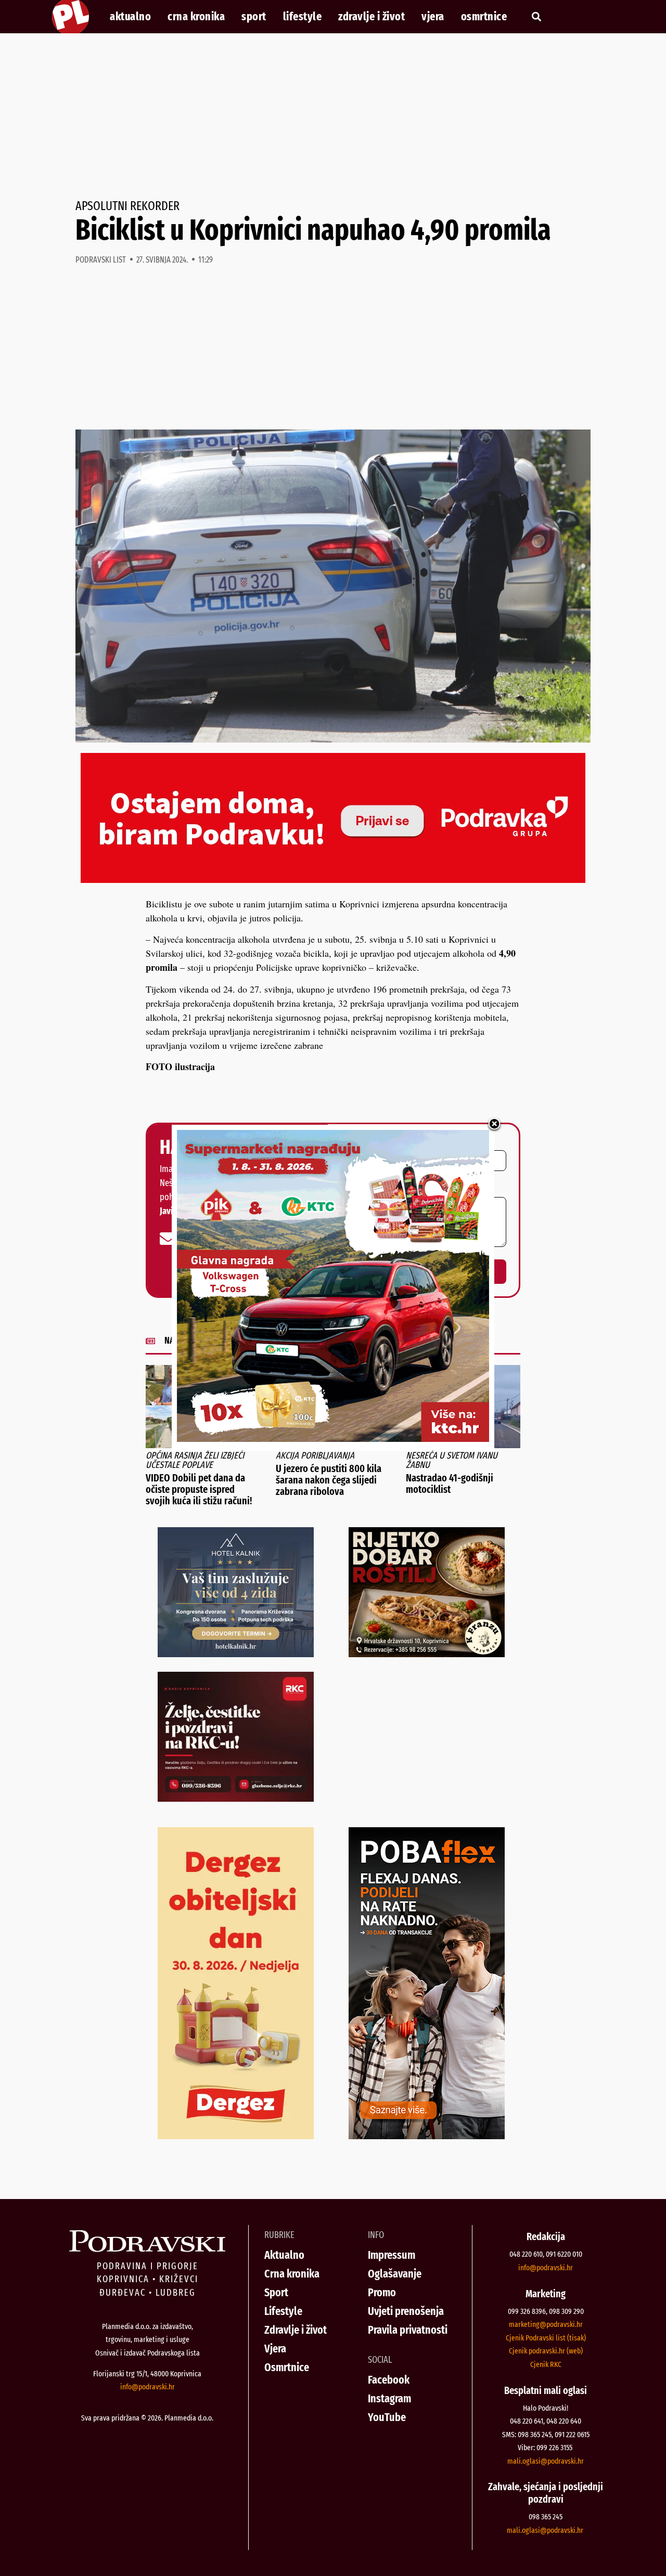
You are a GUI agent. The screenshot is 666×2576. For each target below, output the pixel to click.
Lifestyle (303, 17)
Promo (382, 2292)
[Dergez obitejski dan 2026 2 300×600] (236, 2136)
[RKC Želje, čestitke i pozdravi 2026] (236, 1798)
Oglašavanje (395, 2274)
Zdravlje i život (372, 17)
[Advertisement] (333, 116)
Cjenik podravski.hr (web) (546, 2351)
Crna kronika (196, 17)
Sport (254, 17)
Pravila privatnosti (408, 2330)
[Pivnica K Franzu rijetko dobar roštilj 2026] (427, 1654)
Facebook (389, 2380)
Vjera (433, 17)
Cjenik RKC (546, 2364)
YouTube (387, 2417)
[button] (536, 17)
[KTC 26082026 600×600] (333, 1438)
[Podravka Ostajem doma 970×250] (333, 879)
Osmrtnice (484, 17)
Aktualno (130, 17)
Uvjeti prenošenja (406, 2311)
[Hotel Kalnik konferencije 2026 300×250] (236, 1654)
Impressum (392, 2255)
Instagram (389, 2398)
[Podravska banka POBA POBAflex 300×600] (427, 2136)
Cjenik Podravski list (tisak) (546, 2338)
